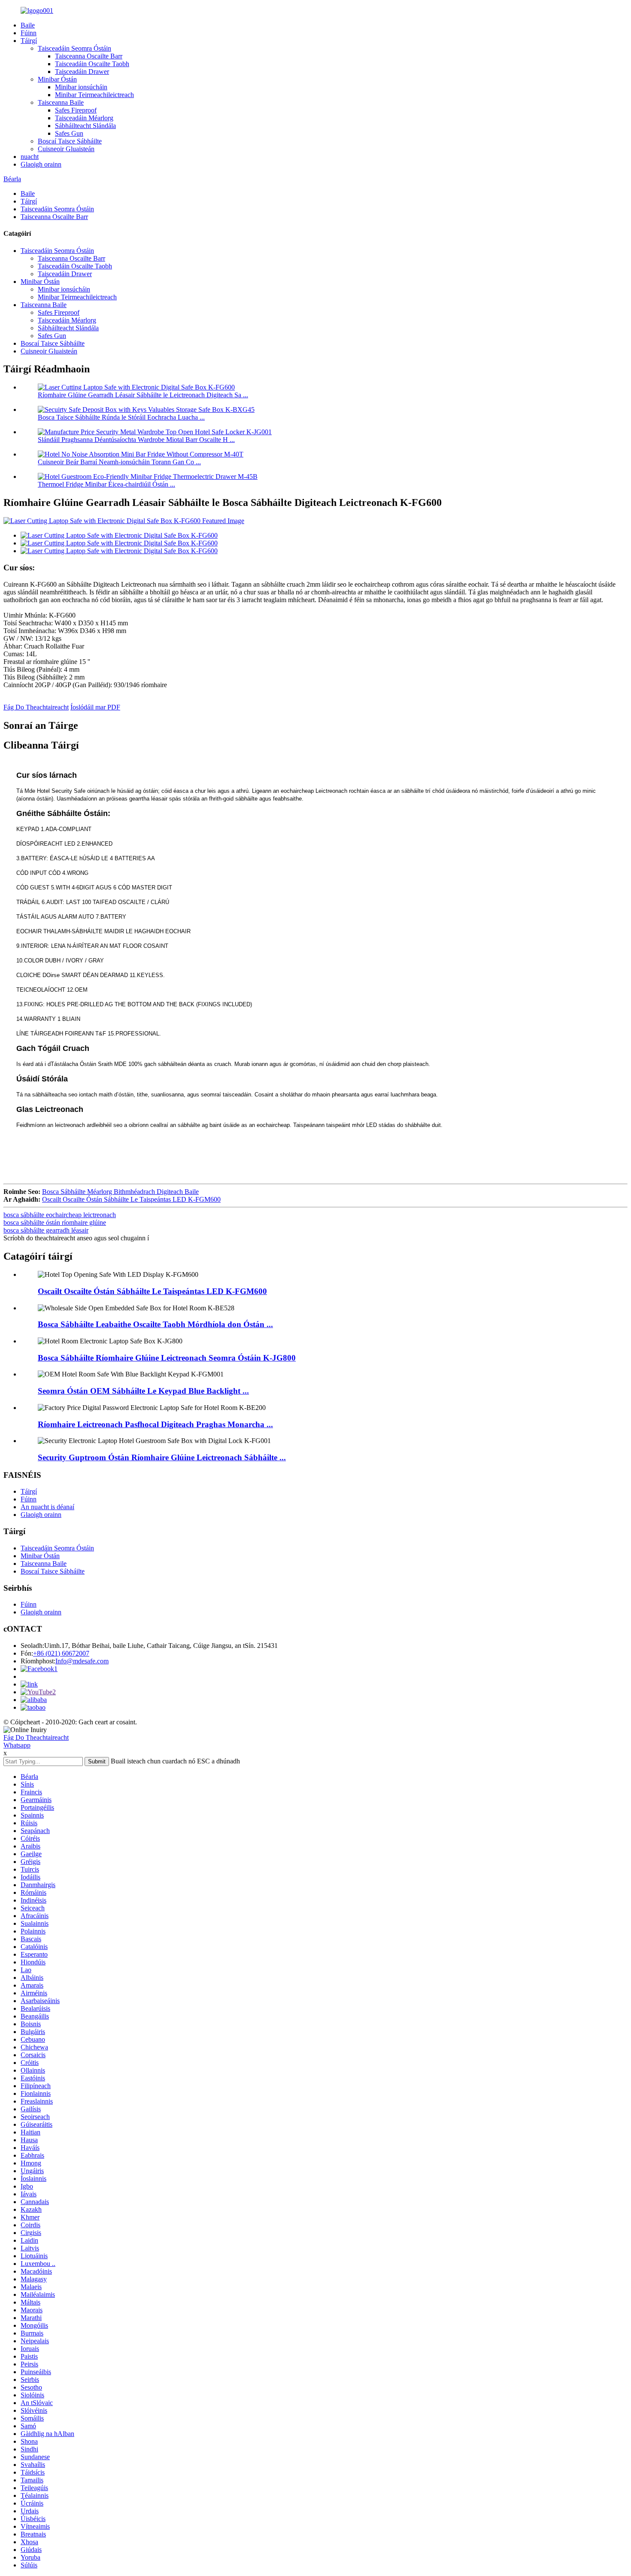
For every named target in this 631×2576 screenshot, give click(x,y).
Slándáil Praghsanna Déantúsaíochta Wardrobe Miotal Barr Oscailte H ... (136, 440)
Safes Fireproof (76, 110)
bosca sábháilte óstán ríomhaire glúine (55, 1223)
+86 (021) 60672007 (61, 1653)
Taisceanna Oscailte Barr (89, 56)
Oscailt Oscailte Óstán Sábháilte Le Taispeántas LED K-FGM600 (131, 1199)
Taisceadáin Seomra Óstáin (74, 48)
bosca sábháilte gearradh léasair (46, 1230)
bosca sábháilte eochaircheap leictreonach (60, 1215)
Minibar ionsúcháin (81, 87)
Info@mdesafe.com (82, 1661)
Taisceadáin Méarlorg (84, 118)
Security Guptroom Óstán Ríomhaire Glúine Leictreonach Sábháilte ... (162, 1457)
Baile (28, 25)
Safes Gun (69, 133)
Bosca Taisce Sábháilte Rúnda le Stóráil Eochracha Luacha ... (121, 417)
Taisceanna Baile (61, 102)
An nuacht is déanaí (47, 1507)
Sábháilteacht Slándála (85, 126)
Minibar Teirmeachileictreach (94, 95)
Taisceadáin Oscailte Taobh (92, 64)
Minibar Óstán (57, 79)
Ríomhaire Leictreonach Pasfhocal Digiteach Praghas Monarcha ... (155, 1424)
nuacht (30, 157)
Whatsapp (17, 1745)
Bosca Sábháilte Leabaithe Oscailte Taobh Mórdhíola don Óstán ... (155, 1324)
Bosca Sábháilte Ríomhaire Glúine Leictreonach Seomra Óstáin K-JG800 (167, 1358)
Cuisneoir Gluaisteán (66, 149)
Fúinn (29, 33)
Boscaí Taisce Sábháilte (70, 141)
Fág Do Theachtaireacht (36, 707)
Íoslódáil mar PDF (95, 707)
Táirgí (29, 41)
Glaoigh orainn (41, 164)
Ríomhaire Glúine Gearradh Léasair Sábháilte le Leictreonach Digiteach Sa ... (143, 395)
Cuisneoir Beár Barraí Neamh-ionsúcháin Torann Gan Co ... (119, 462)
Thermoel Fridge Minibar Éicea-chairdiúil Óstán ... (106, 484)
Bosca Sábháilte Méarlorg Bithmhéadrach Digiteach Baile (120, 1192)
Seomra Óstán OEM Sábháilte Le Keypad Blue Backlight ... (143, 1391)
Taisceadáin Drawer (82, 72)
